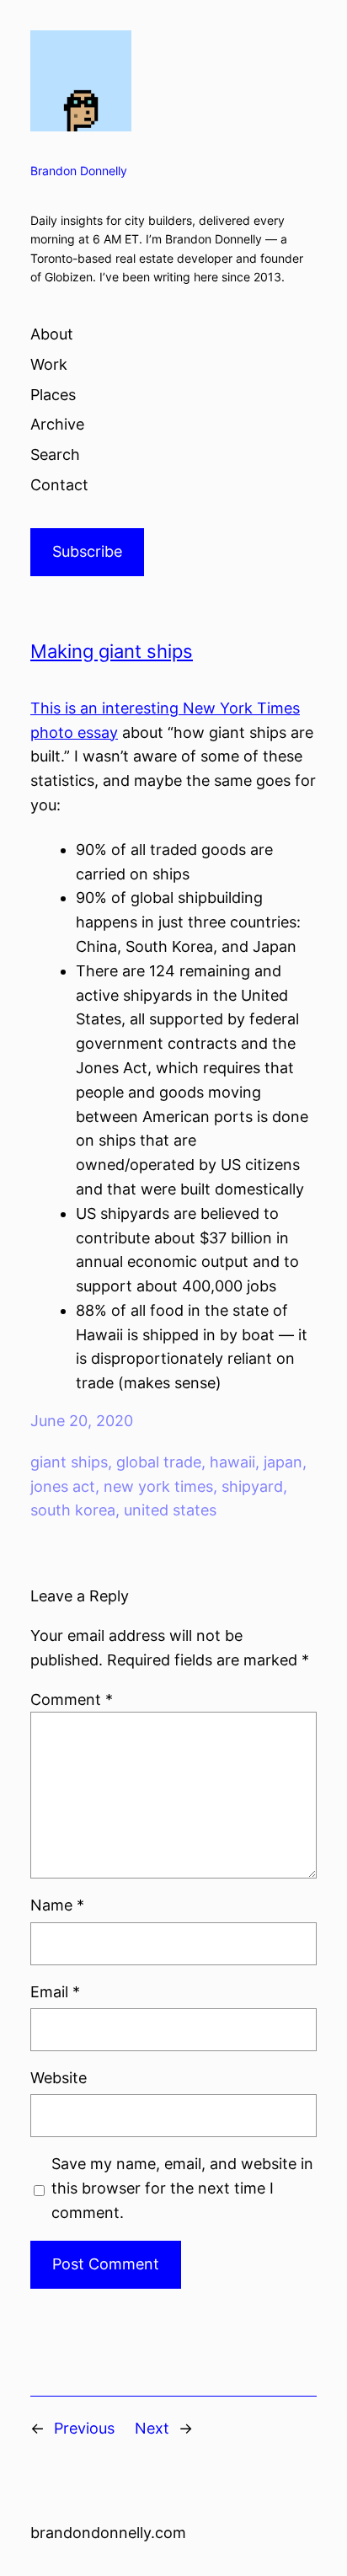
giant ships (69, 1462)
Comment (72, 1700)
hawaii (232, 1462)
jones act (63, 1486)
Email (55, 1992)
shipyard (252, 1486)
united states (170, 1510)
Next (152, 2428)
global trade (159, 1462)
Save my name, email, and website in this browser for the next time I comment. (182, 2188)
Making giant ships (112, 651)
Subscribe (87, 551)
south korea (73, 1510)
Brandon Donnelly (79, 171)
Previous (84, 2428)
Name (57, 1905)
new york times (158, 1486)
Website (59, 2078)
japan (283, 1462)
